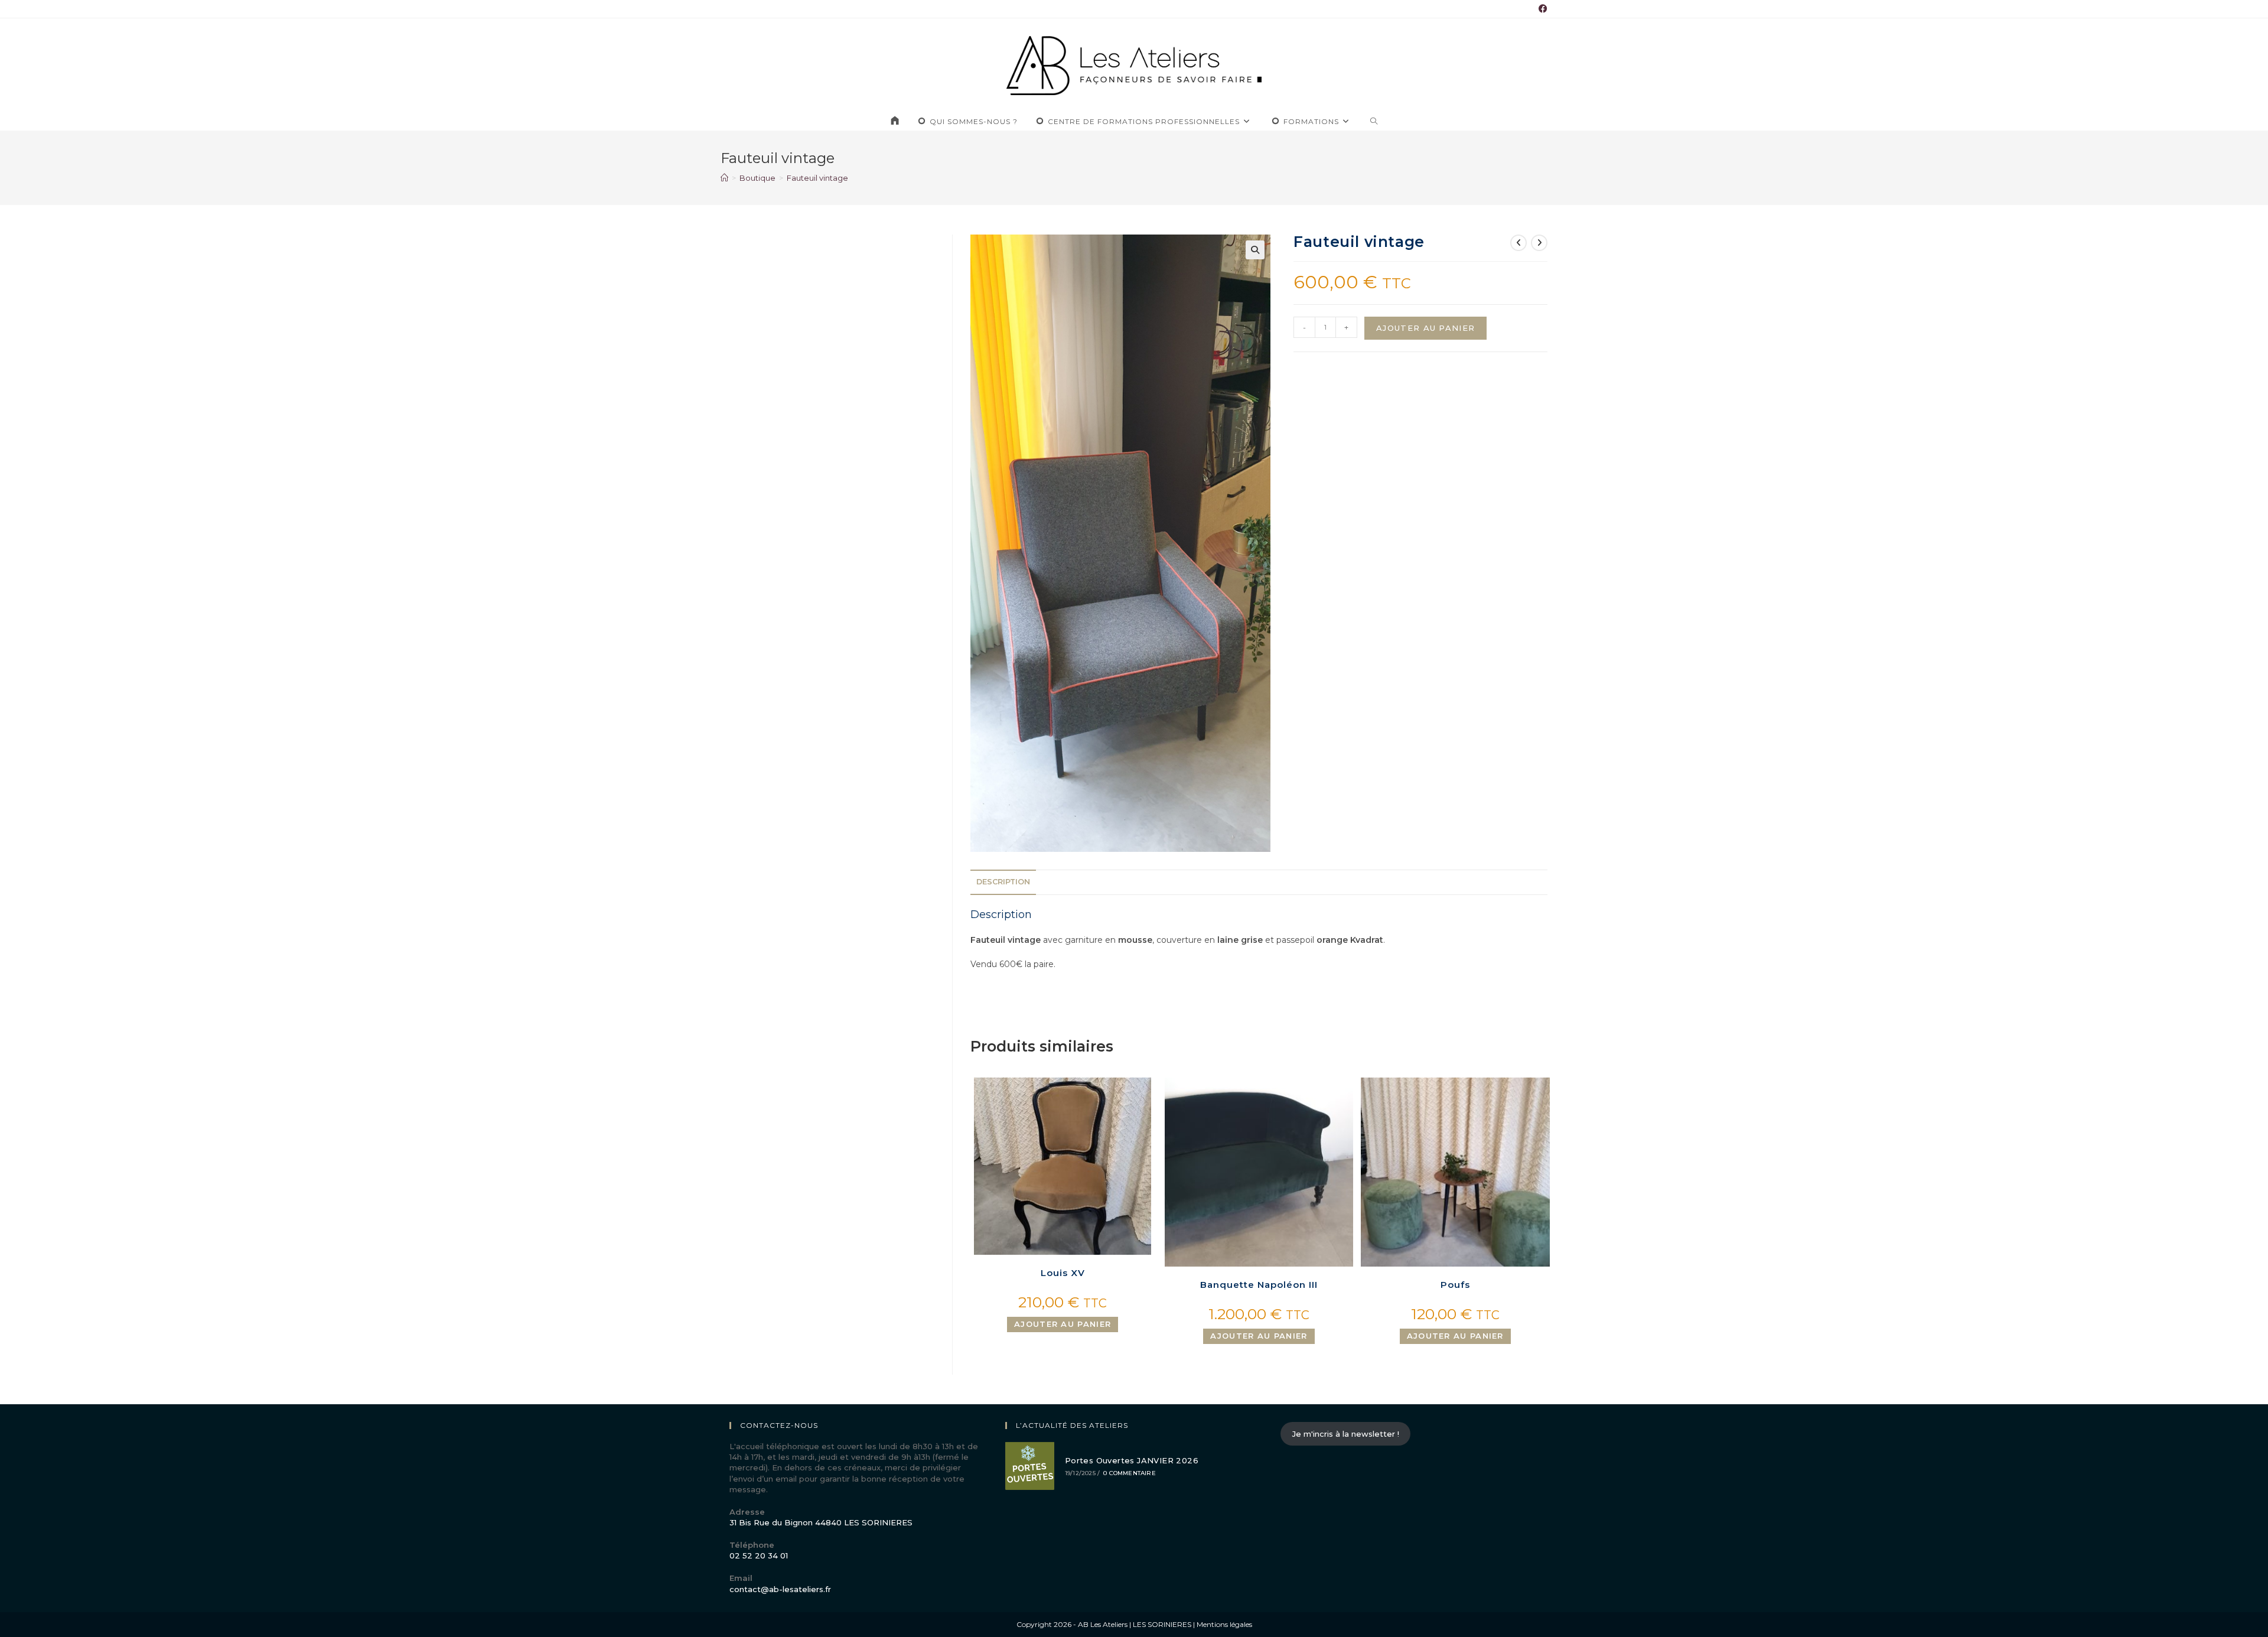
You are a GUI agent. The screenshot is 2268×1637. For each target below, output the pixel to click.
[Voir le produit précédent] (1518, 243)
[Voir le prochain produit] (1539, 243)
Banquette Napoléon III (1259, 1285)
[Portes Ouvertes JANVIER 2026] (1030, 1466)
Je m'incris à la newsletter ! (1346, 1434)
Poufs (1455, 1285)
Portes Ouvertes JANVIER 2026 (1132, 1460)
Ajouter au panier (1425, 328)
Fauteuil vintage (817, 178)
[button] (1255, 250)
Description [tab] (1003, 882)
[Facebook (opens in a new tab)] (1541, 9)
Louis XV (1063, 1273)
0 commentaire (1130, 1473)
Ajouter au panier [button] (1063, 1324)
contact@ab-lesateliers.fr (780, 1589)
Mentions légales (1224, 1624)
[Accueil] (724, 178)
